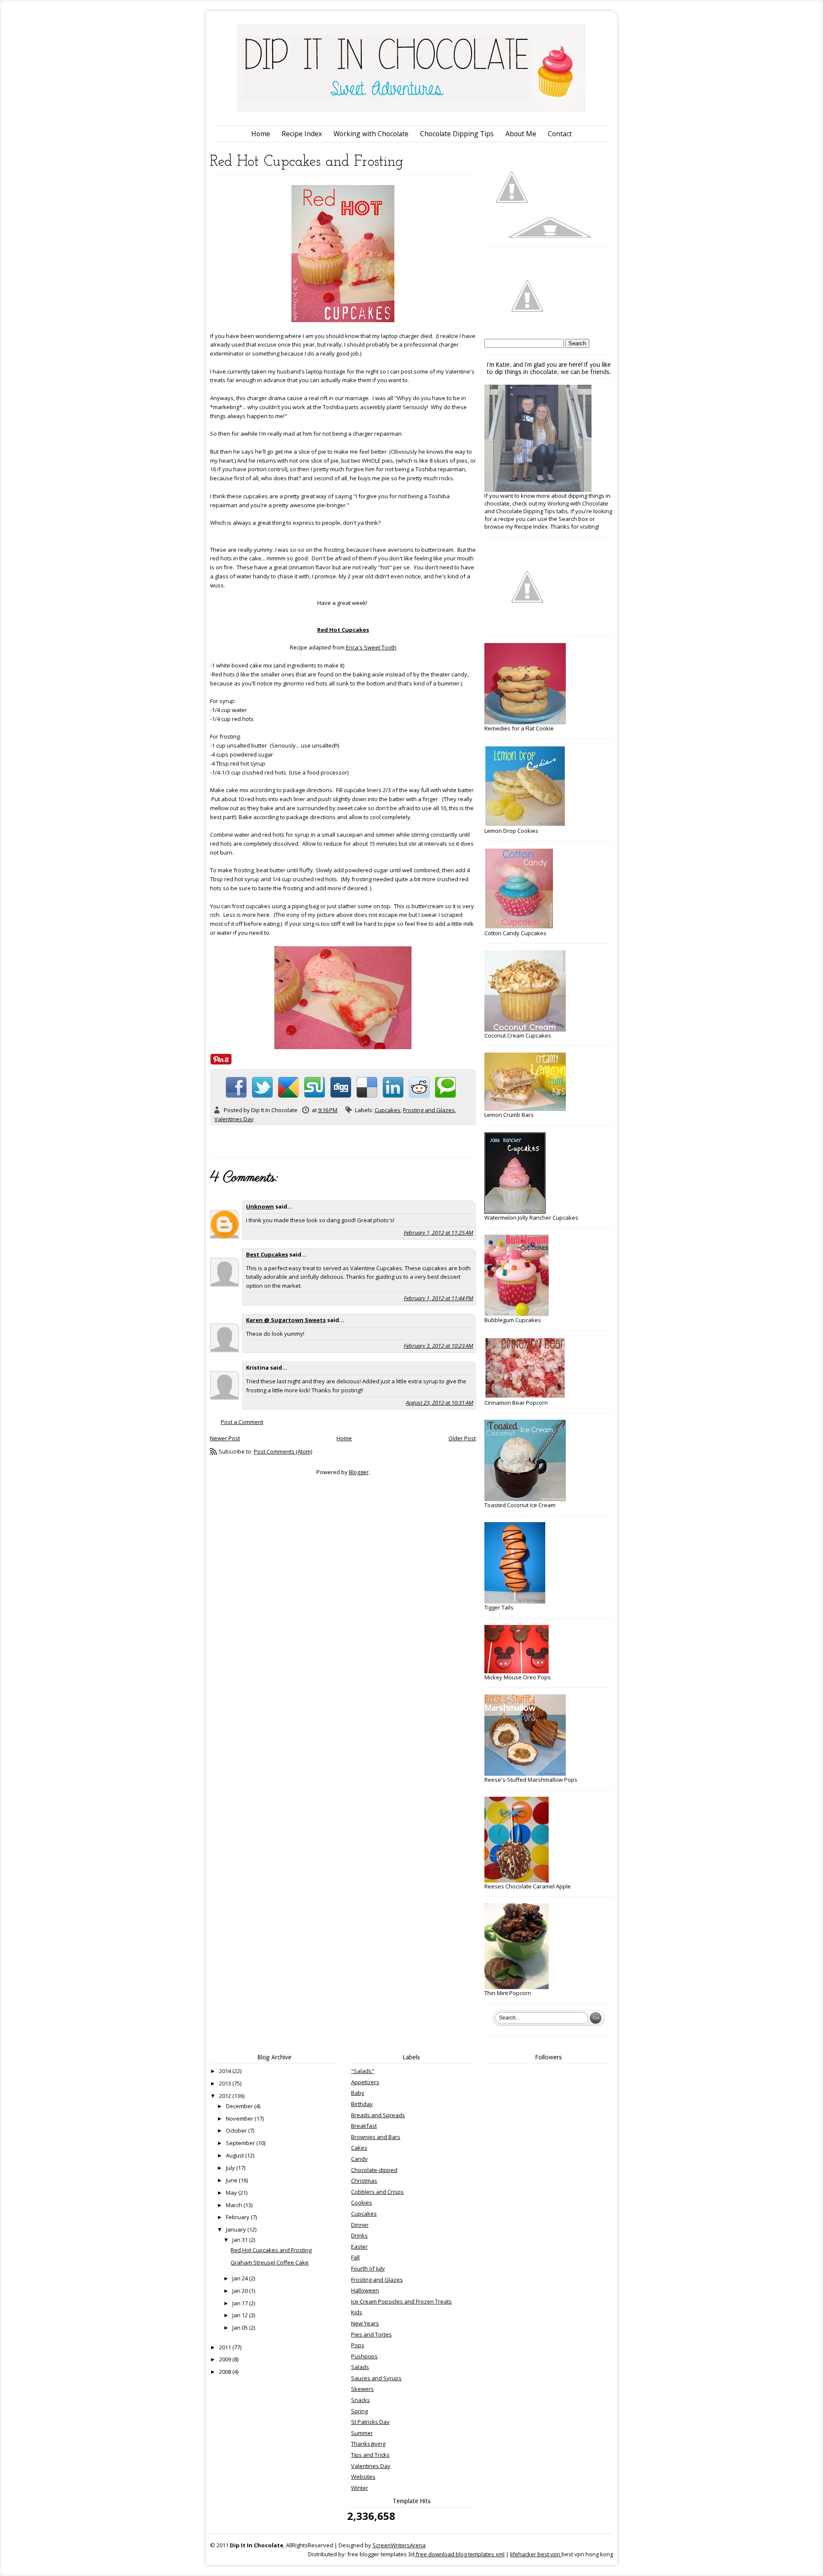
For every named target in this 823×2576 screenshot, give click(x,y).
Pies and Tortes (371, 2334)
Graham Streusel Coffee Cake (270, 2262)
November (240, 2118)
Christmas (364, 2181)
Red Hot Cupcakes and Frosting (271, 2250)
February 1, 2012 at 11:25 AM (439, 1233)
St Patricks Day (370, 2422)
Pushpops (364, 2356)
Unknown (260, 1206)
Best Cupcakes (267, 1254)
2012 (226, 2096)
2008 (226, 2372)
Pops (358, 2345)
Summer (362, 2433)
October (237, 2130)
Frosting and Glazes (429, 1110)
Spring (359, 2411)
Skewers (362, 2389)
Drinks (359, 2235)
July (231, 2168)
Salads (360, 2367)
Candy (359, 2159)
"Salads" (363, 2071)
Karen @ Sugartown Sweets (286, 1320)
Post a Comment (242, 1422)
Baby (358, 2093)
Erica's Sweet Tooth (371, 647)
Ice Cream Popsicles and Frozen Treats (401, 2301)
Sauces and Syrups (376, 2378)
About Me (521, 134)
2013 (226, 2083)
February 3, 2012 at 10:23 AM (439, 1346)
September (241, 2143)
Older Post (462, 1438)
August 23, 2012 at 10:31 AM (440, 1403)
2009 (226, 2359)
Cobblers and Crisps (377, 2192)
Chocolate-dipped (374, 2170)
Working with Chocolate (371, 134)
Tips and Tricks (370, 2455)
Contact (560, 134)
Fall (355, 2257)
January (237, 2229)
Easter (359, 2247)
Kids (357, 2312)
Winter (360, 2488)
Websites (363, 2477)
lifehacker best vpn (536, 2554)
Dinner (360, 2225)
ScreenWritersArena (399, 2545)
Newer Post (225, 1438)
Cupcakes (387, 1110)
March (235, 2205)
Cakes (359, 2148)
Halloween (365, 2290)
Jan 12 (241, 2315)
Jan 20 (241, 2291)
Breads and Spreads (378, 2115)
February (238, 2217)
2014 (226, 2071)
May (232, 2193)
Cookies (362, 2202)
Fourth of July (368, 2268)
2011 (226, 2347)
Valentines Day (234, 1119)
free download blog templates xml (460, 2554)
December (240, 2106)
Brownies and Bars (376, 2137)
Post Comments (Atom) (283, 1451)
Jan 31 (241, 2240)
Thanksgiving (368, 2444)
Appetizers (365, 2082)
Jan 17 (241, 2303)
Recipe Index (302, 134)
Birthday (362, 2104)
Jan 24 (241, 2278)
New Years (365, 2323)
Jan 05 (241, 2328)
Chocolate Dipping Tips (457, 134)
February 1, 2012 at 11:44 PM (439, 1298)
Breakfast (364, 2126)
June (232, 2180)
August (236, 2155)
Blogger (359, 1472)
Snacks (360, 2400)
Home (261, 134)
